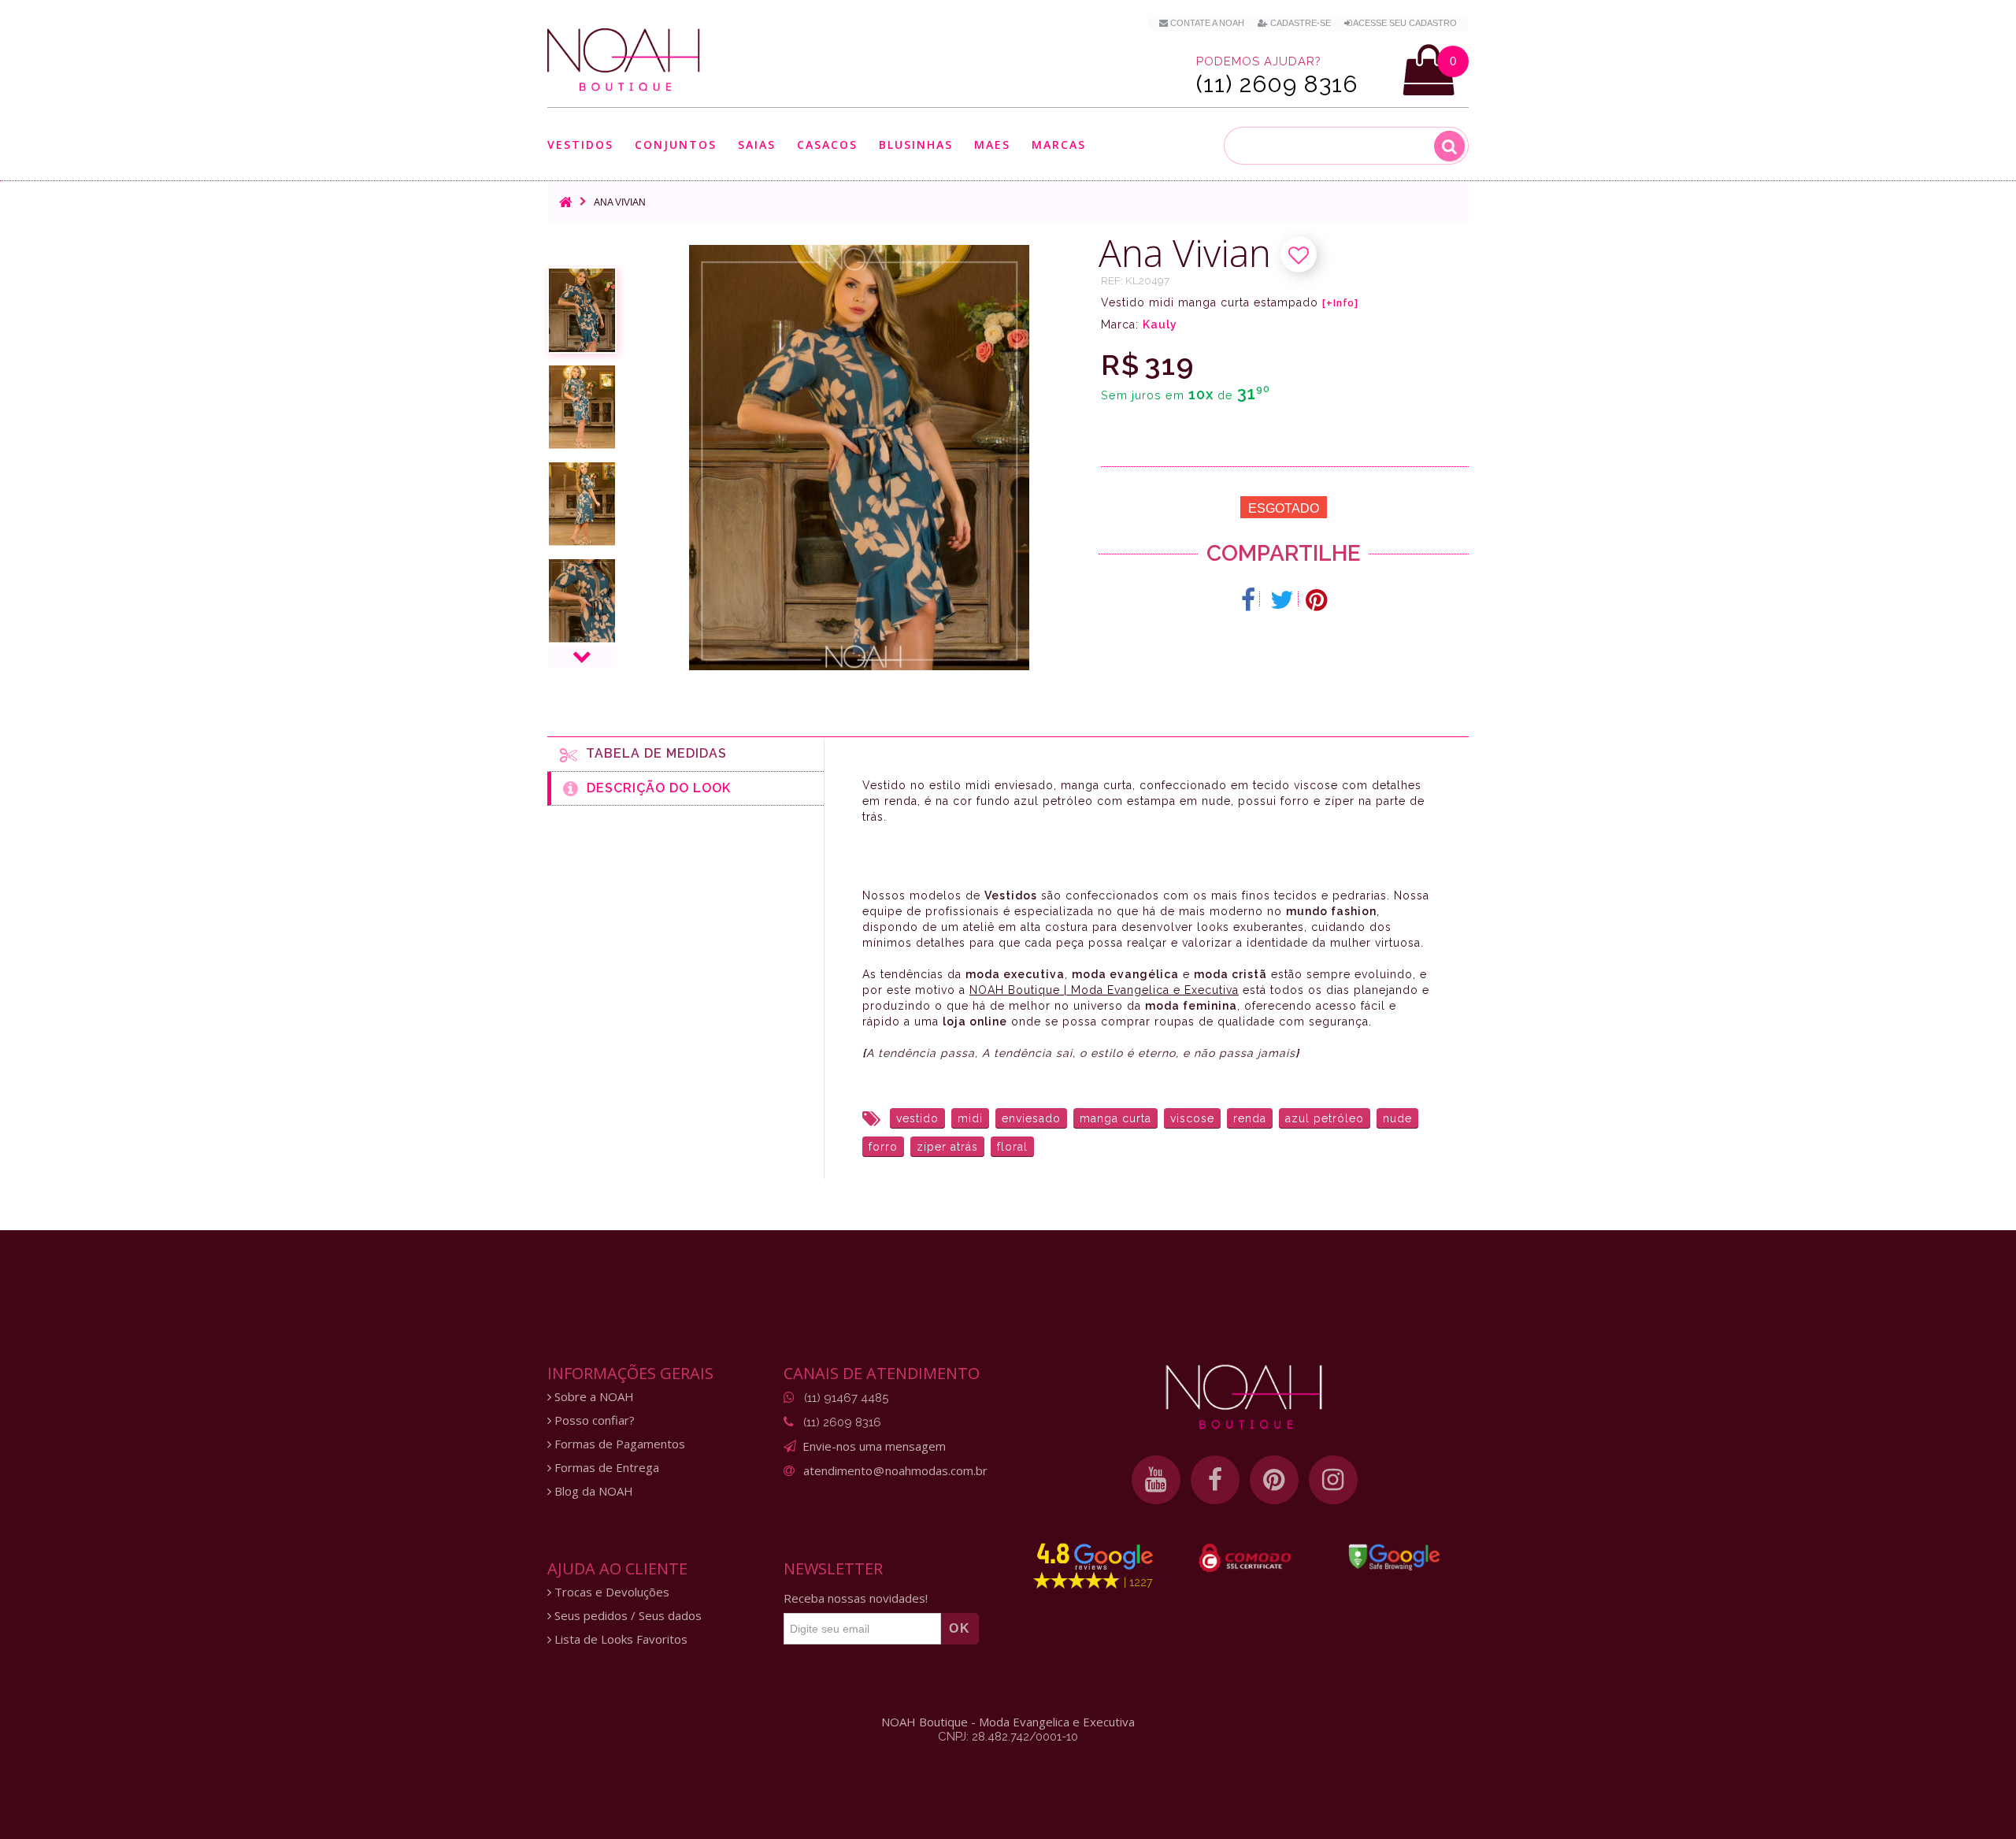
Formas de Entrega (605, 1468)
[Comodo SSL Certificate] (1245, 1558)
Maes (992, 145)
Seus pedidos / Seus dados (626, 1616)
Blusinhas (916, 145)
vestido (917, 1118)
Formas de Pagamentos (618, 1444)
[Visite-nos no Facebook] (1215, 1480)
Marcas (1059, 145)
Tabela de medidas (652, 753)
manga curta (1115, 1118)
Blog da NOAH (592, 1491)
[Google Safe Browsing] (1394, 1557)
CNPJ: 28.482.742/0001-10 (1008, 1737)
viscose (1192, 1118)
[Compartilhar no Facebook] (1249, 600)
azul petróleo (1325, 1118)
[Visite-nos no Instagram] (1333, 1480)
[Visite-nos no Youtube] (1156, 1480)
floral (1012, 1147)
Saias (757, 145)
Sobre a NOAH (593, 1397)
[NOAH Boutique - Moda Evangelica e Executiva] (624, 60)
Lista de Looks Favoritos (619, 1639)
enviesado (1031, 1118)
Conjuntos (676, 145)
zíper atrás (947, 1147)
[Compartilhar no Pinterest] (1316, 600)
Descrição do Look (655, 788)
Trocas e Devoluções (610, 1592)
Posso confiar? (593, 1420)
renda (1250, 1118)
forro (883, 1147)
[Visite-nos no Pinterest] (1274, 1480)
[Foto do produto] (582, 310)
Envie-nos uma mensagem (874, 1446)
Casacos (827, 145)
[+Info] (1340, 303)
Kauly (1160, 324)
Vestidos (580, 145)
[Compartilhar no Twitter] (1282, 600)
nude (1397, 1118)
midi (970, 1118)
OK (960, 1628)
